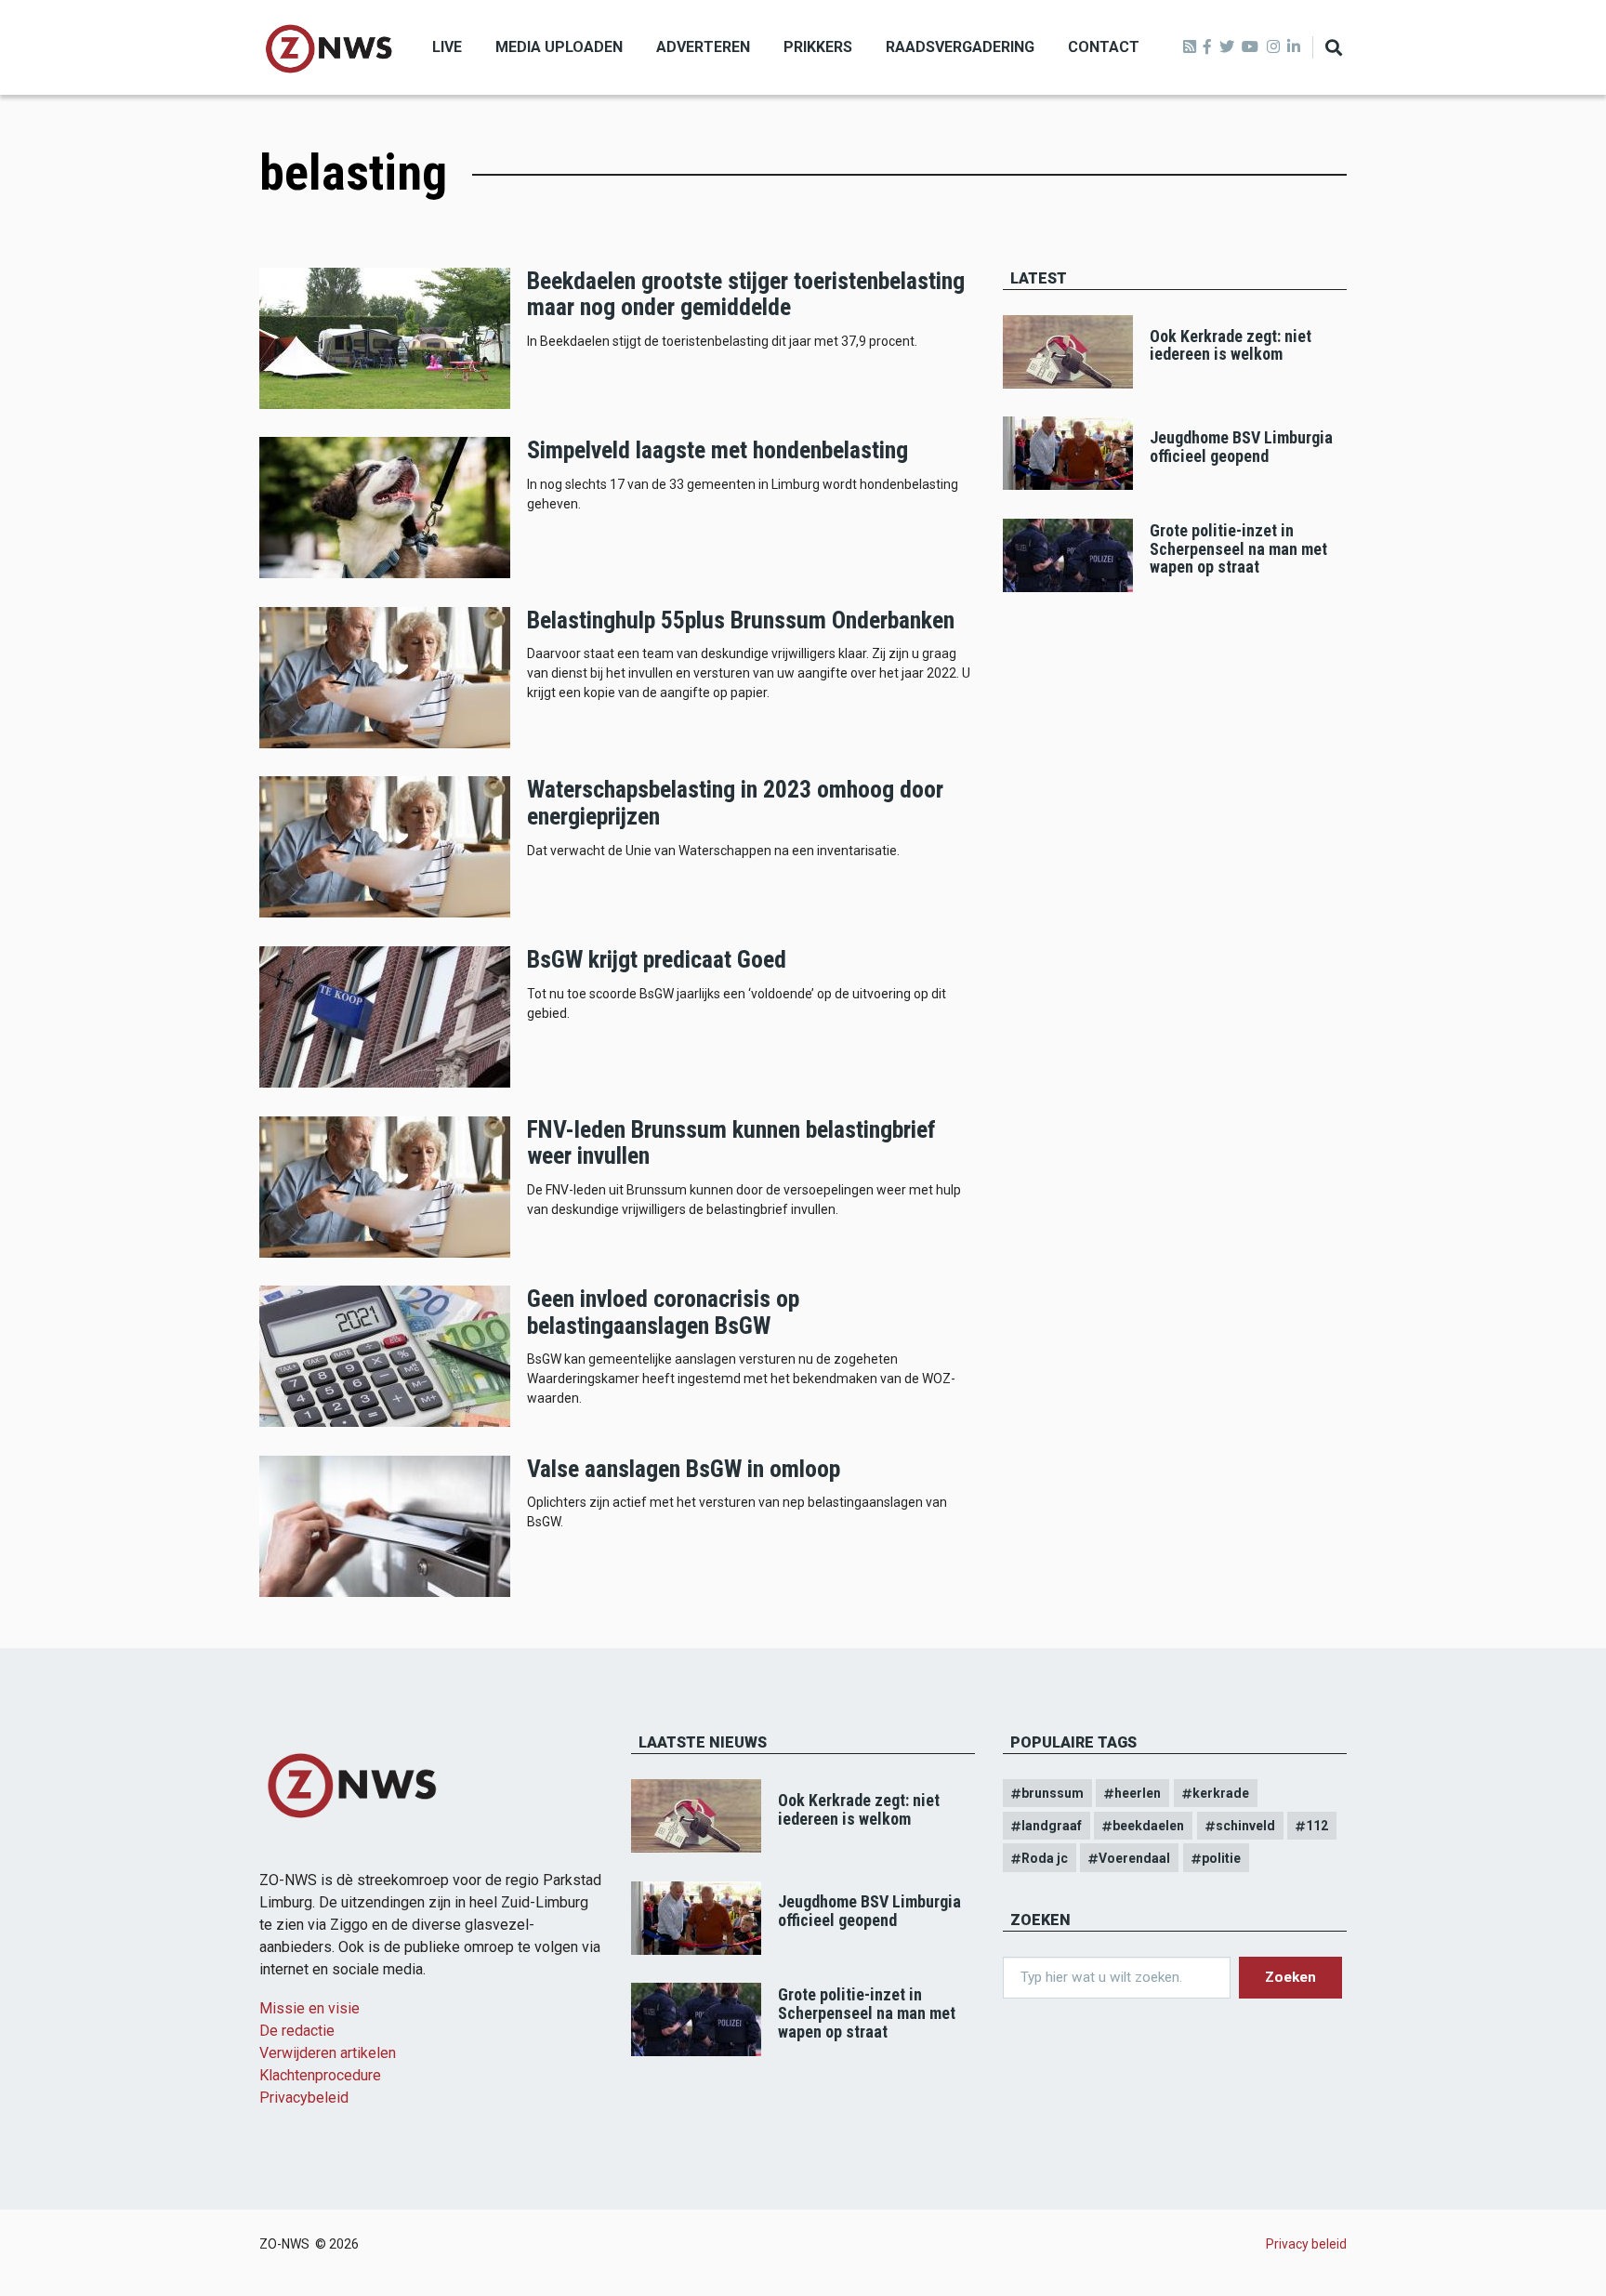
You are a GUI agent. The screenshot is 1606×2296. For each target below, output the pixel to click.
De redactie (297, 2031)
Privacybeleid (304, 2098)
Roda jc (1045, 1858)
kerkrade (1221, 1793)
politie (1221, 1858)
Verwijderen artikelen (328, 2053)
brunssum (1053, 1793)
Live (447, 47)
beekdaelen (1148, 1826)
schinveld (1245, 1826)
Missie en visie (309, 2008)
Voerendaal (1134, 1858)
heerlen (1138, 1793)
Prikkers (818, 47)
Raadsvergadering (960, 47)
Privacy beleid (1306, 2244)
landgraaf (1052, 1826)
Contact (1104, 47)
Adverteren (703, 47)
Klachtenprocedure (320, 2075)
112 (1317, 1826)
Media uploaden (559, 47)
